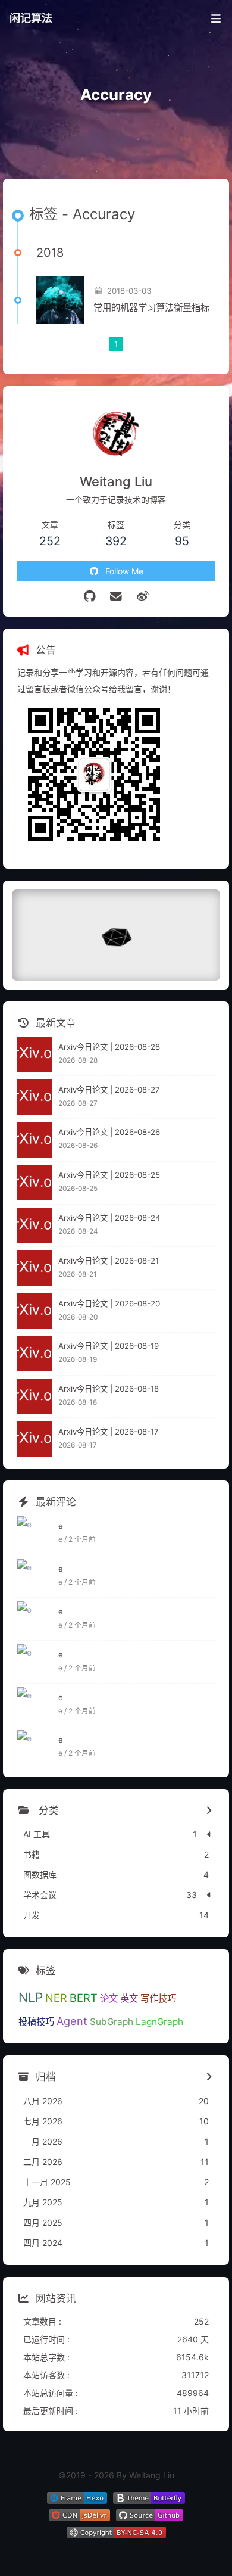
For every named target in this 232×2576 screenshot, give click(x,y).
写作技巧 (158, 1998)
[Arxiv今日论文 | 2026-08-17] (35, 1439)
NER (56, 1998)
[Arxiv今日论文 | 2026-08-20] (35, 1311)
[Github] (90, 596)
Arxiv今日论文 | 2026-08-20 (109, 1303)
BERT (84, 1998)
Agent (72, 2021)
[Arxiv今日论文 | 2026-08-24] (35, 1226)
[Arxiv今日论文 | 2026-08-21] (35, 1268)
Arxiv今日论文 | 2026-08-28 (109, 1047)
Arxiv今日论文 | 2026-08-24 (109, 1218)
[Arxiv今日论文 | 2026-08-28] (35, 1054)
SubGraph (112, 2022)
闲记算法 (31, 18)
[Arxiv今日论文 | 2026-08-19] (35, 1354)
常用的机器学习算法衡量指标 (151, 308)
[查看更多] (209, 1811)
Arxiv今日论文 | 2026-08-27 (109, 1090)
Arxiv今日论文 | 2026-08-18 (109, 1389)
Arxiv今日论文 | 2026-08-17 (109, 1432)
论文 (109, 1998)
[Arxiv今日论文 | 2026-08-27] (35, 1097)
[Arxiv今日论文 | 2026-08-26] (35, 1140)
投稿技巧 (36, 2022)
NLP (31, 1997)
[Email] (116, 596)
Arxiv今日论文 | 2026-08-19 (109, 1346)
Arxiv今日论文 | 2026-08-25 (109, 1175)
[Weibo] (142, 596)
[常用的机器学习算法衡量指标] (60, 300)
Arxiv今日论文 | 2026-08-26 (109, 1132)
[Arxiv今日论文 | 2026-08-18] (35, 1397)
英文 (129, 1998)
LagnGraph (159, 2022)
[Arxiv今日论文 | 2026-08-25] (35, 1183)
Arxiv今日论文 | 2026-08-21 (109, 1261)
